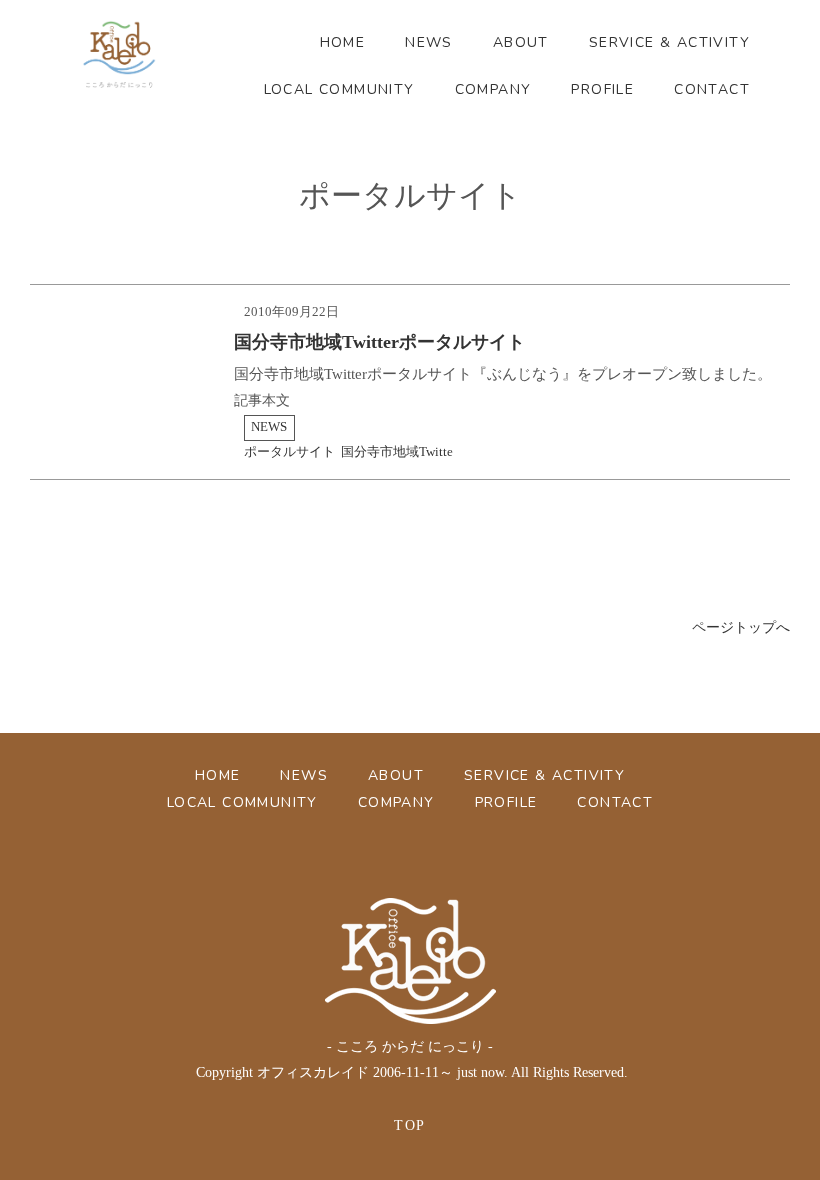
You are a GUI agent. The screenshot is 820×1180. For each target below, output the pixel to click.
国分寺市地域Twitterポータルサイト (379, 342)
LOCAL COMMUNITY (339, 89)
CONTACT (712, 89)
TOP (409, 1125)
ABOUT (521, 42)
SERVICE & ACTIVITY (669, 42)
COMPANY (493, 89)
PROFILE (602, 89)
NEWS (429, 42)
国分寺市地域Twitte (397, 452)
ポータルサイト (289, 452)
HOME (343, 42)
